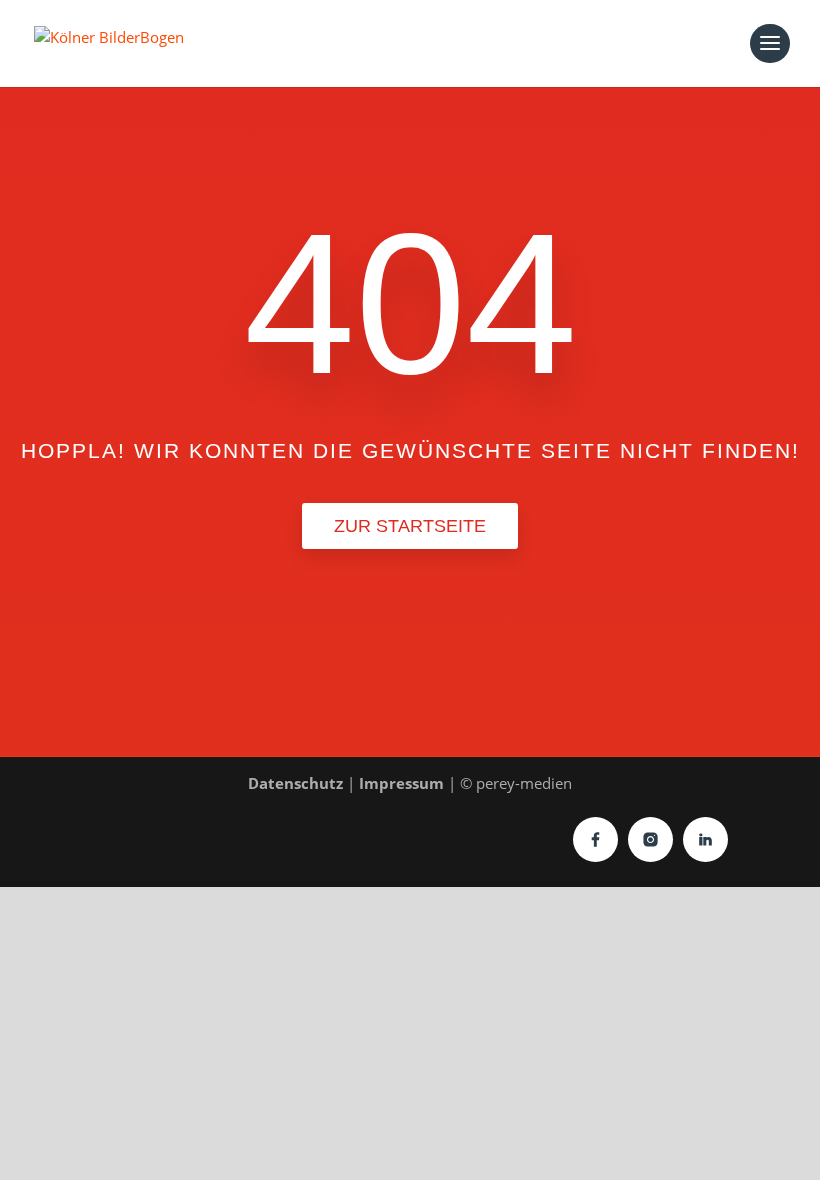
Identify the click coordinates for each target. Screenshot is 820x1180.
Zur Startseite (410, 526)
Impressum (401, 783)
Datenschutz (295, 783)
